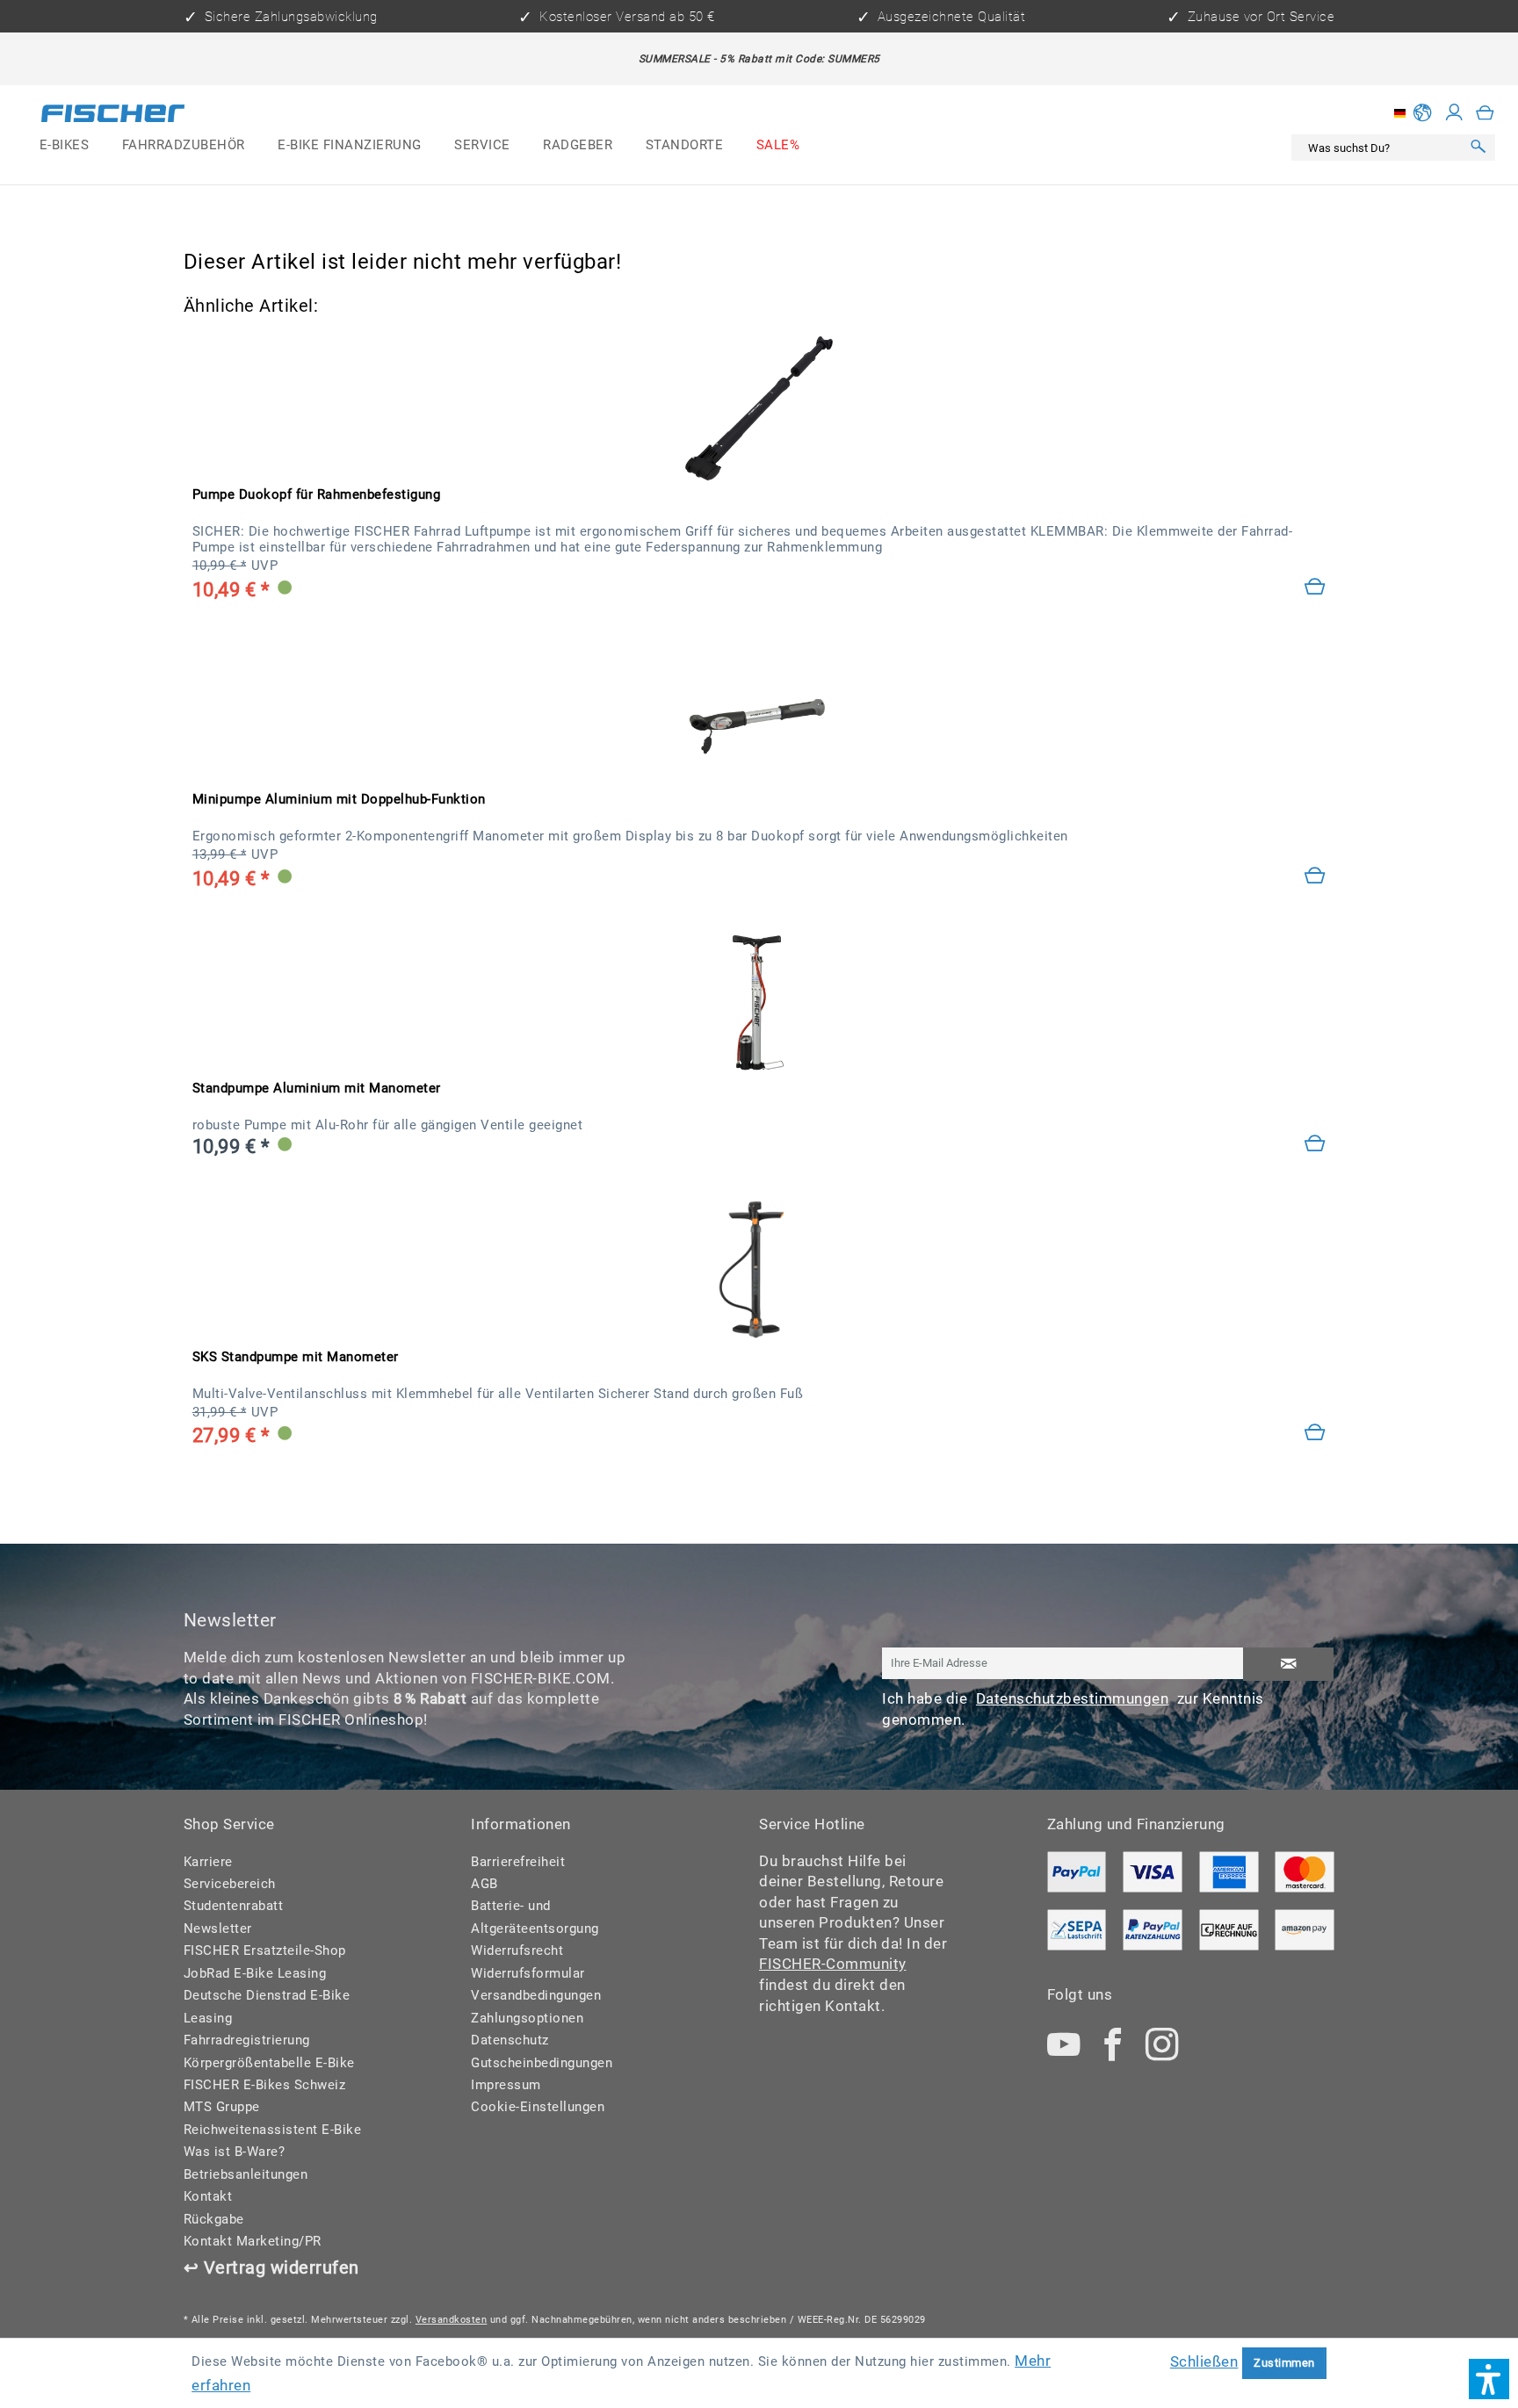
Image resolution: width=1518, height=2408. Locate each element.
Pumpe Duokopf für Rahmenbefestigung (317, 494)
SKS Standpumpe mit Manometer (296, 1357)
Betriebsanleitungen (246, 2174)
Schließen (1204, 2361)
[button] (1489, 2379)
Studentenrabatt (234, 1906)
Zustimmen (1284, 2363)
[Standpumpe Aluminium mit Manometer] (1316, 1145)
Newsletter (218, 1929)
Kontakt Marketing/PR (253, 2241)
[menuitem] (64, 146)
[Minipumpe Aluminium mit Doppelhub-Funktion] (1316, 877)
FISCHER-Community (833, 1964)
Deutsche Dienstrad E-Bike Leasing (267, 2006)
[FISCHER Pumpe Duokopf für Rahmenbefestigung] (759, 408)
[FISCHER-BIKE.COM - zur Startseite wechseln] (113, 117)
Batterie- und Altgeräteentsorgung (535, 1917)
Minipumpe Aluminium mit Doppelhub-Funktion (339, 799)
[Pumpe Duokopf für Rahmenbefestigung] (1316, 588)
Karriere (208, 1862)
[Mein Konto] (1455, 113)
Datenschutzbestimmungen (1073, 1698)
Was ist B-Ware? (235, 2152)
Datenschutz (510, 2040)
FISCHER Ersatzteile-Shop (265, 1950)
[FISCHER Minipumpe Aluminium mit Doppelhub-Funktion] (759, 713)
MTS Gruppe (222, 2107)
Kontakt (208, 2196)
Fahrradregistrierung (247, 2040)
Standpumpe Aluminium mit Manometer (317, 1088)
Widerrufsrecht (517, 1950)
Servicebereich (230, 1884)
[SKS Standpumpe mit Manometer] (759, 1271)
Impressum (506, 2085)
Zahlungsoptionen (527, 2018)
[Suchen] (1478, 148)
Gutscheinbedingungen (542, 2063)
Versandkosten (452, 2320)
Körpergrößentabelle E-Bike (269, 2063)
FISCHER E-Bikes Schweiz (265, 2085)
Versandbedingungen (536, 1995)
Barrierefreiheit (518, 1862)
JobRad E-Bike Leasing (255, 1973)
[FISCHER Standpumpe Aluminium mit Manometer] (759, 1002)
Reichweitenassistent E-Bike (273, 2130)
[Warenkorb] (1485, 113)
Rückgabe (214, 2219)
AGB (484, 1884)
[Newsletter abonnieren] (1288, 1664)
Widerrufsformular (528, 1973)
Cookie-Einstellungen (538, 2107)
